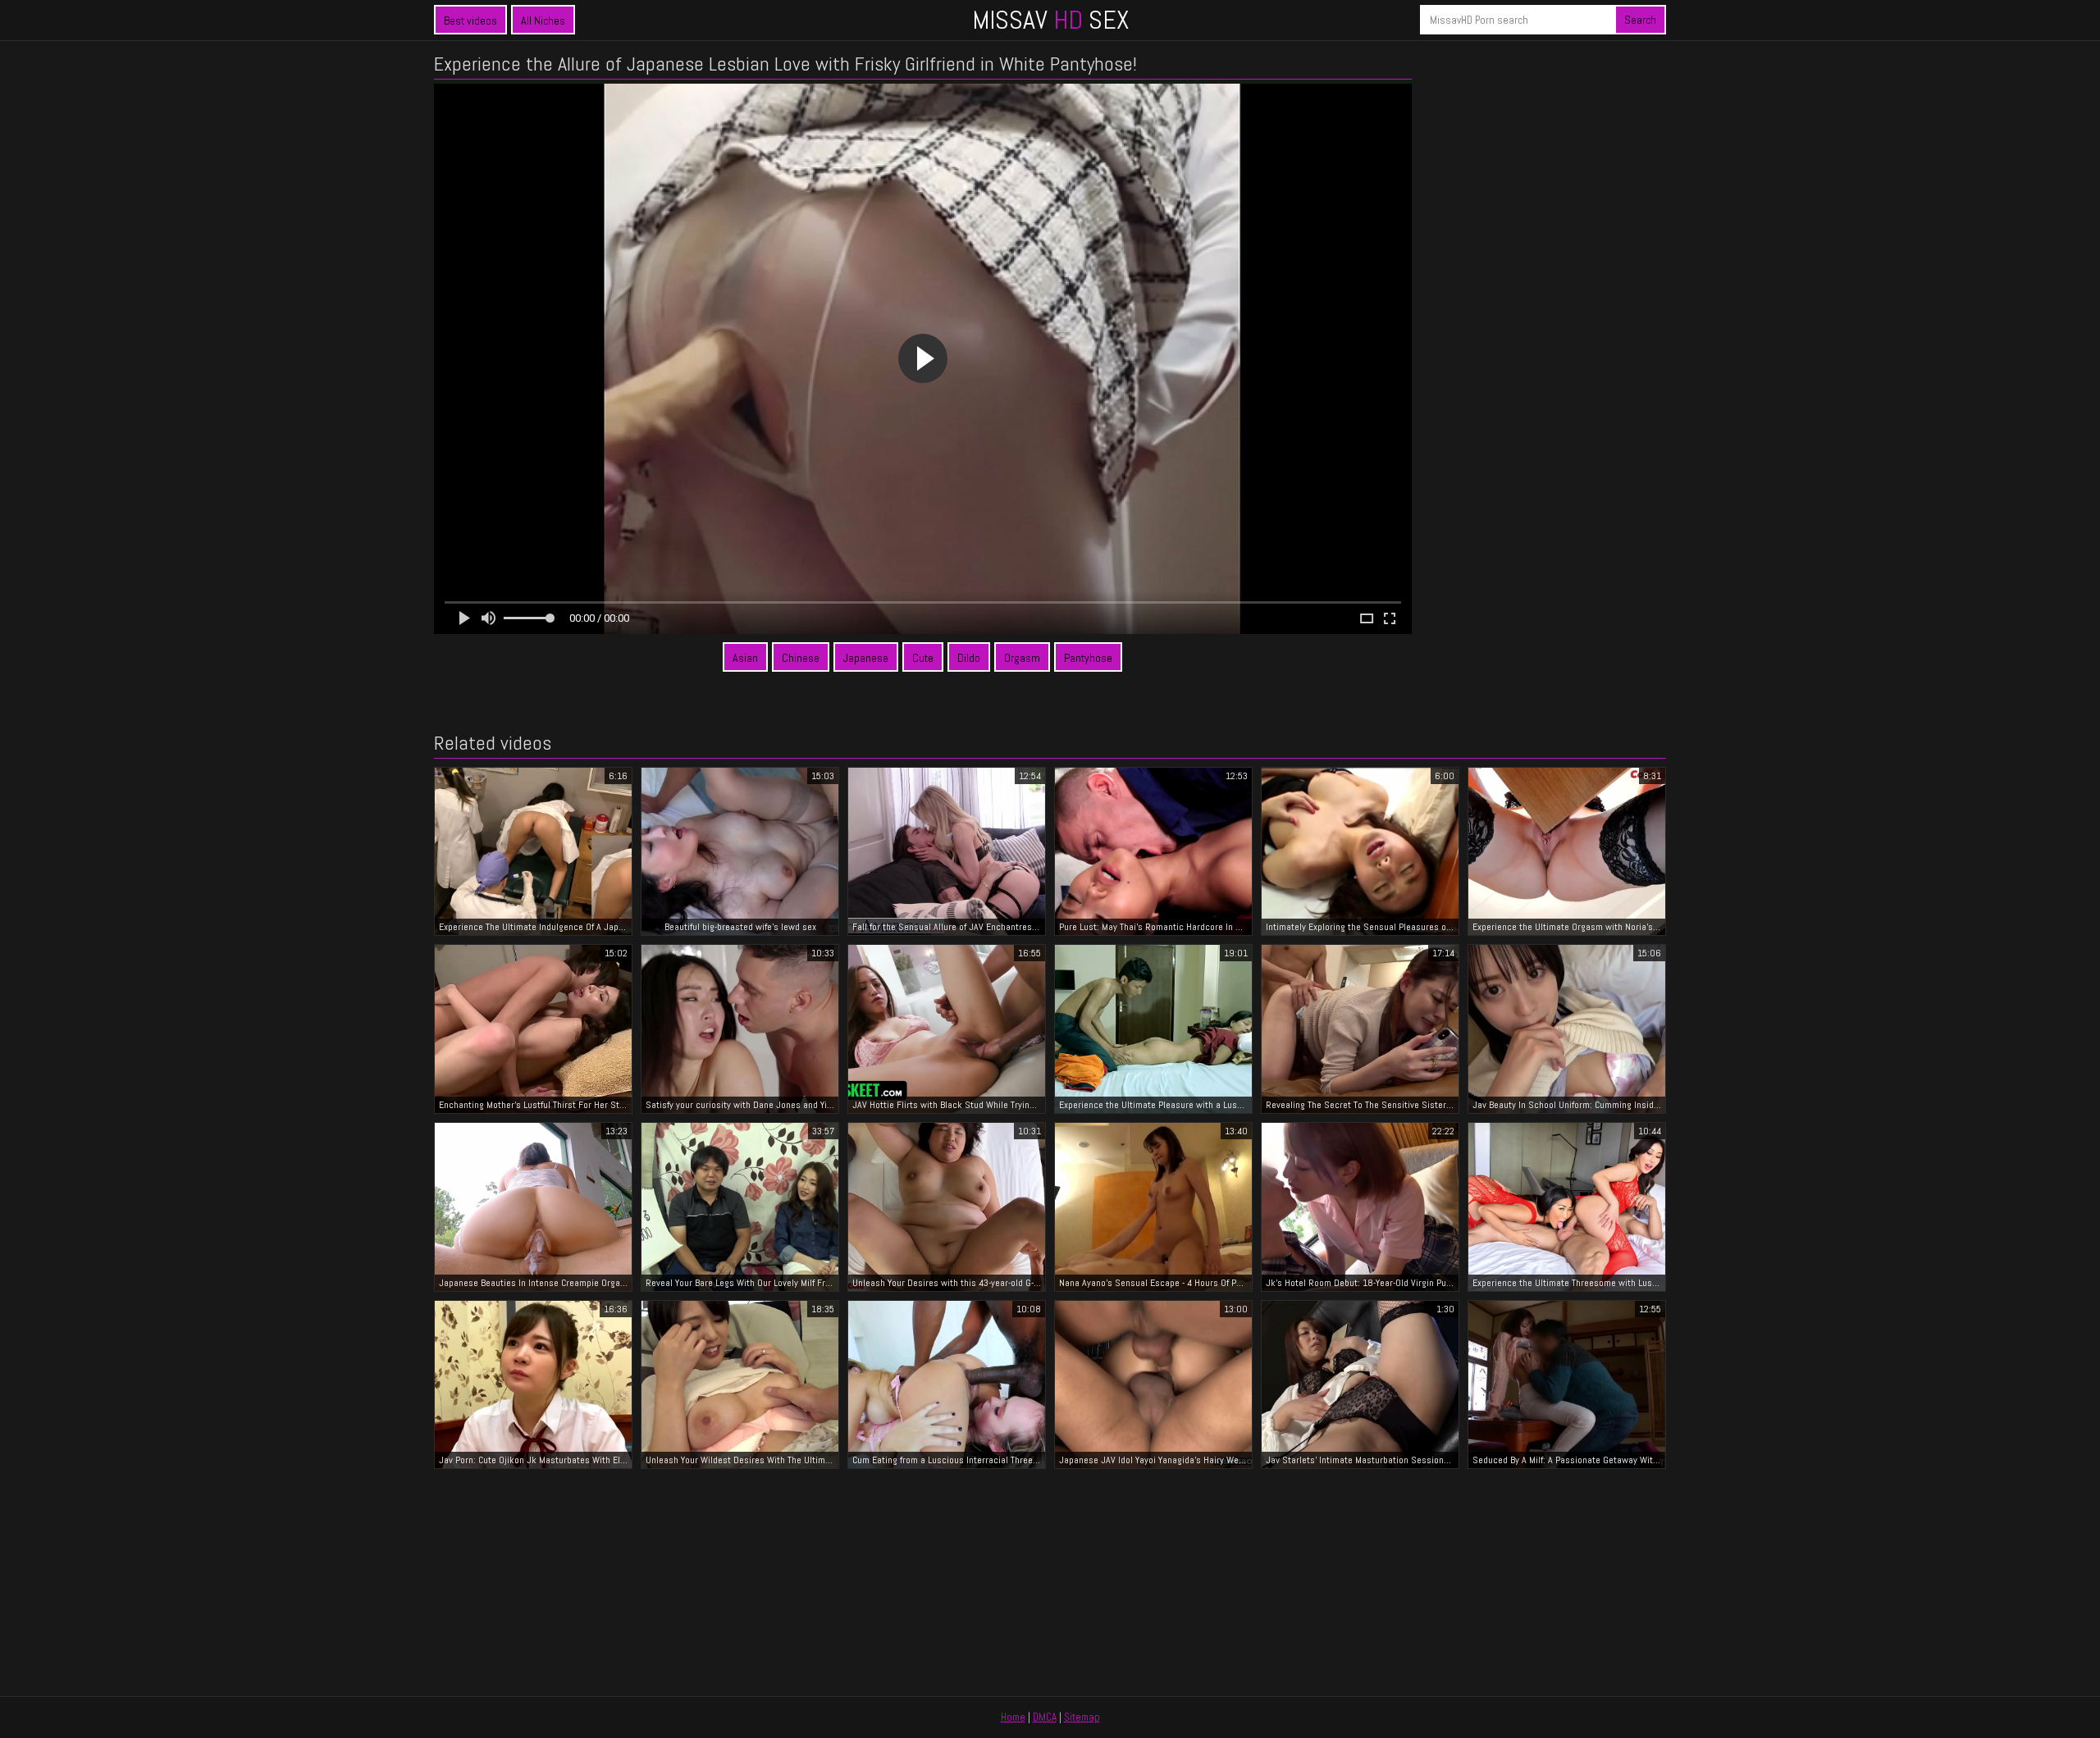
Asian (745, 658)
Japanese (866, 658)
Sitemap (1082, 1717)
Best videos (470, 21)
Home (1013, 1717)
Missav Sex (1050, 20)
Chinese (801, 658)
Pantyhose (1088, 658)
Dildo (969, 658)
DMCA (1045, 1717)
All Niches (543, 21)
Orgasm (1022, 658)
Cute (923, 658)
